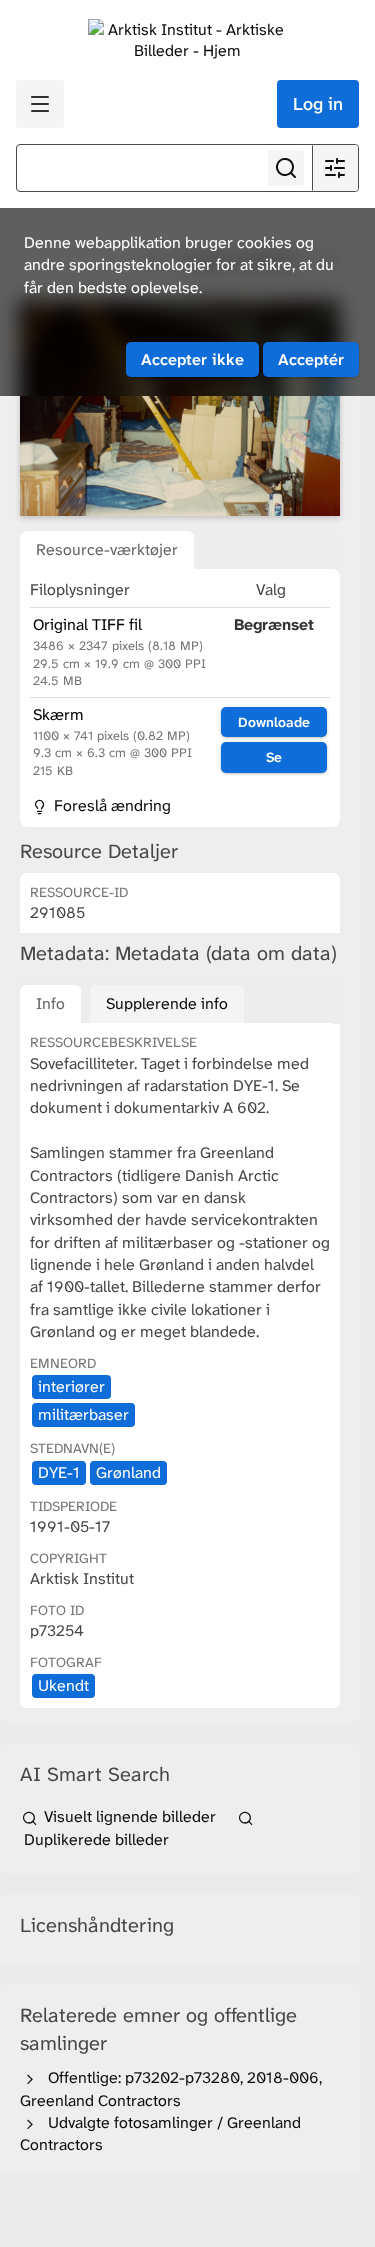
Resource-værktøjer (107, 549)
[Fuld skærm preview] (180, 408)
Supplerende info (167, 1003)
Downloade (274, 722)
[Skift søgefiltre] (335, 168)
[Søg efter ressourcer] (286, 168)
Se (274, 757)
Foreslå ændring (110, 805)
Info (50, 1003)
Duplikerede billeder (94, 1839)
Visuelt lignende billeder (130, 1816)
